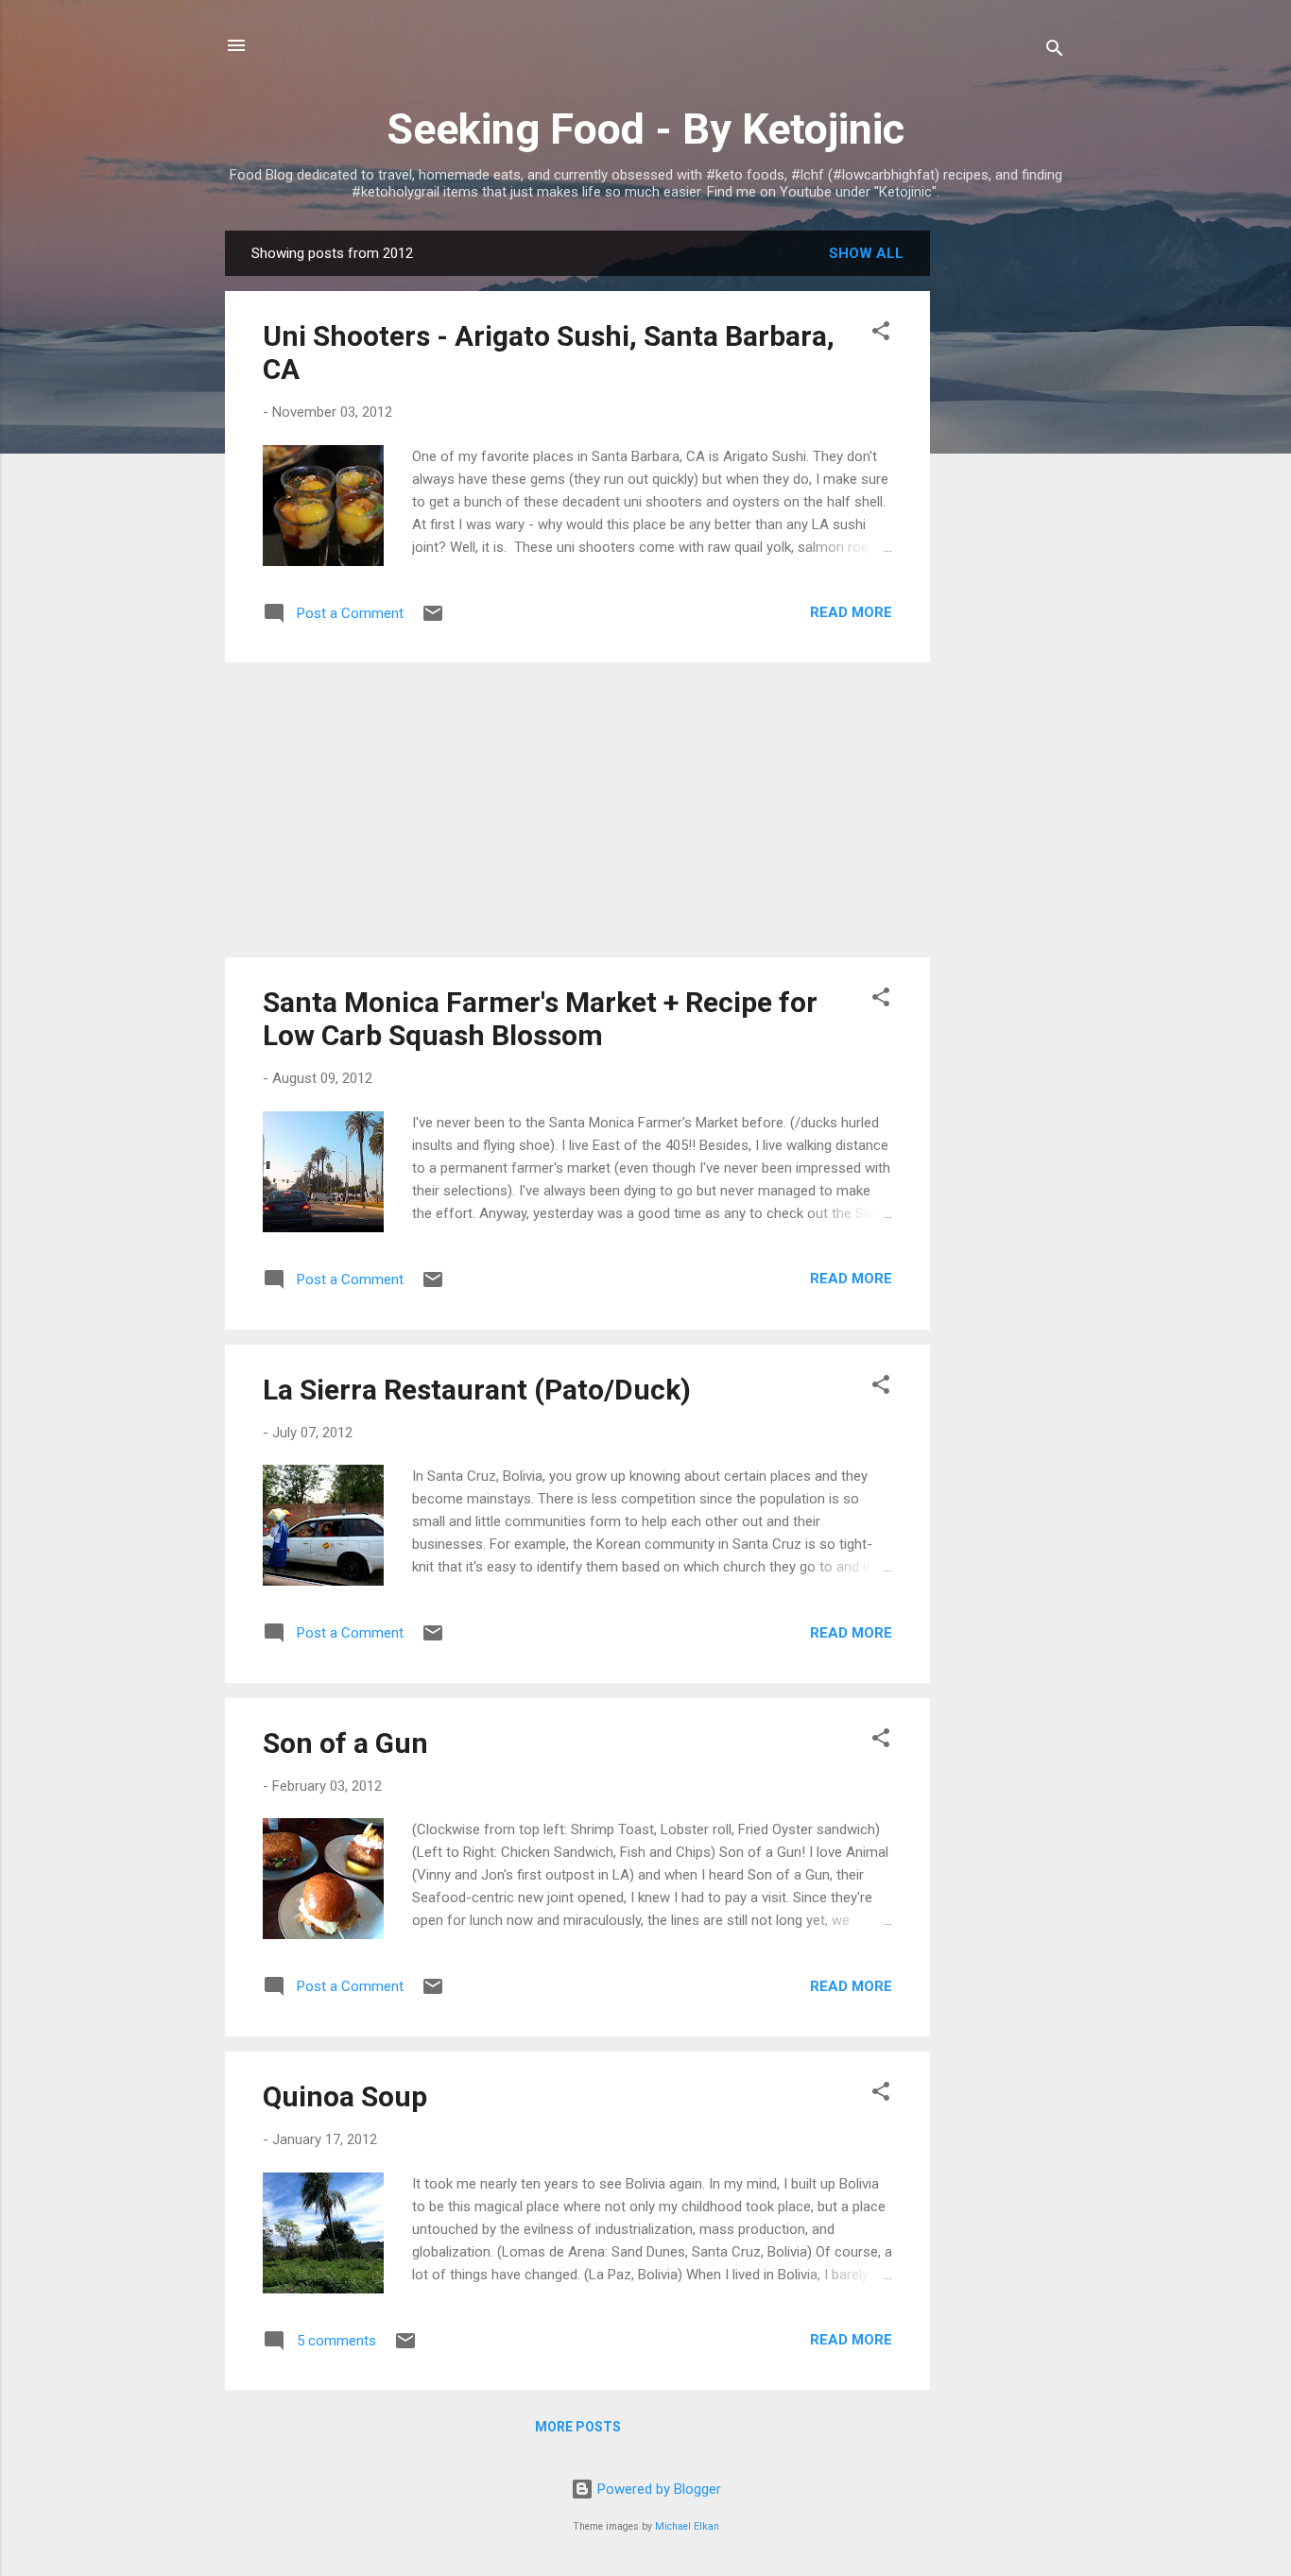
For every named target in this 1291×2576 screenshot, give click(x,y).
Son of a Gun (345, 1743)
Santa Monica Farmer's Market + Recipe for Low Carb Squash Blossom (540, 1019)
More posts (578, 2427)
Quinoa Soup (345, 2096)
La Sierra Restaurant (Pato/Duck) (477, 1390)
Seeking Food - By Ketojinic (645, 129)
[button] (881, 334)
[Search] (1055, 52)
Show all (866, 253)
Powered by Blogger (657, 2489)
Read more (851, 612)
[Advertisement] (1006, 514)
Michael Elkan (687, 2526)
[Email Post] (433, 620)
